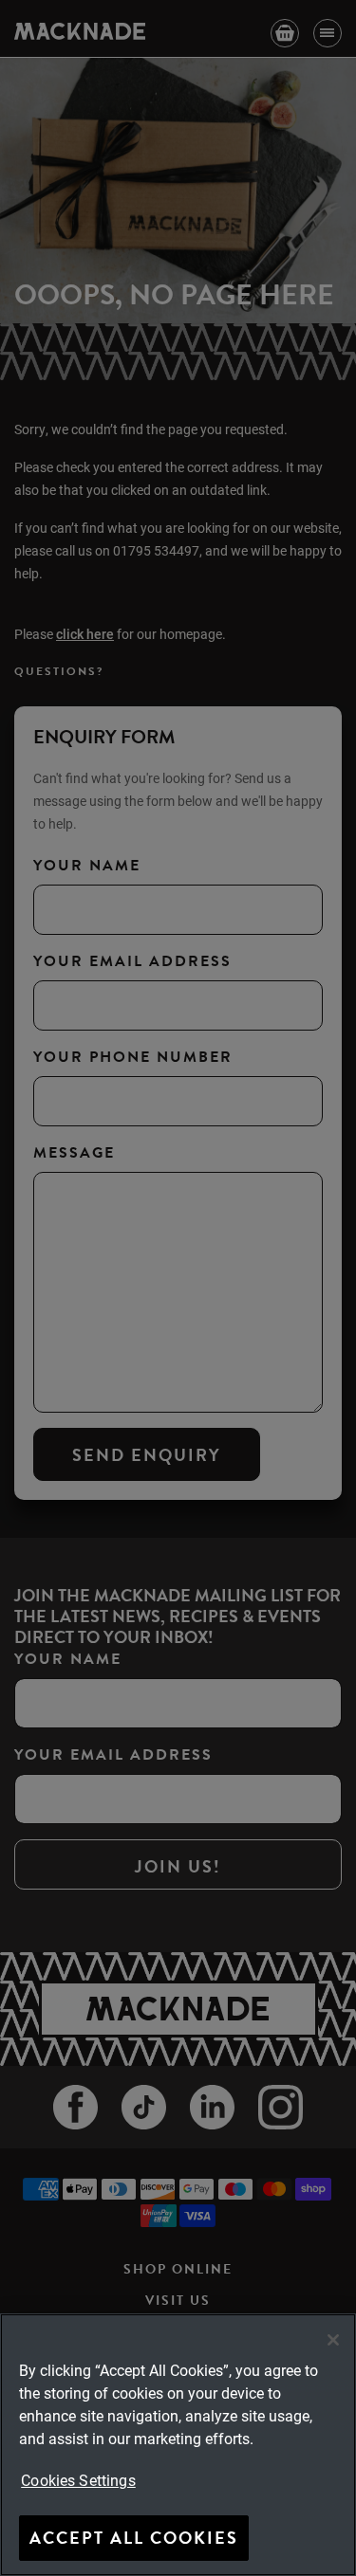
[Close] (333, 2340)
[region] (178, 2445)
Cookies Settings (78, 2480)
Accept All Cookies (134, 2538)
